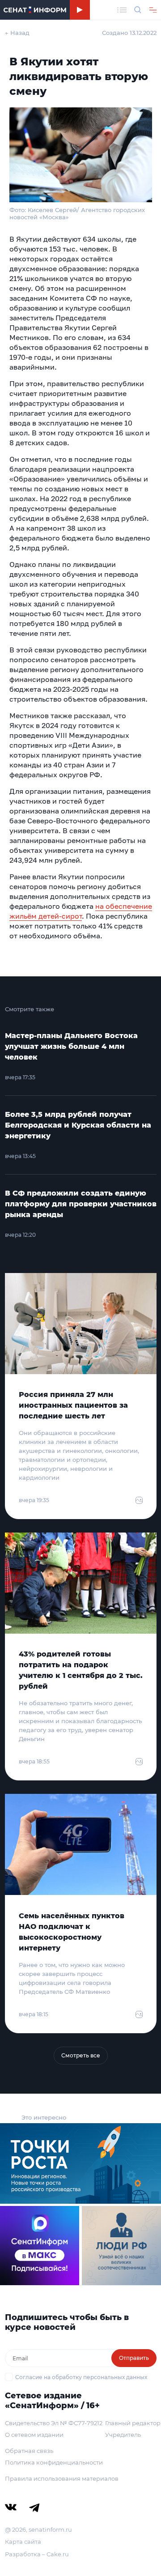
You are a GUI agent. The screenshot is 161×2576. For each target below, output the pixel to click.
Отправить (134, 2358)
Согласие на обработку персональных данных (81, 2377)
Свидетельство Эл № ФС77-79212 (54, 2423)
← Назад (17, 33)
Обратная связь (29, 2451)
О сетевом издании (34, 2435)
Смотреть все (81, 2055)
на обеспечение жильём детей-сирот (81, 911)
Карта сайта (23, 2542)
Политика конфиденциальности (54, 2462)
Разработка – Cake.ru (37, 2554)
